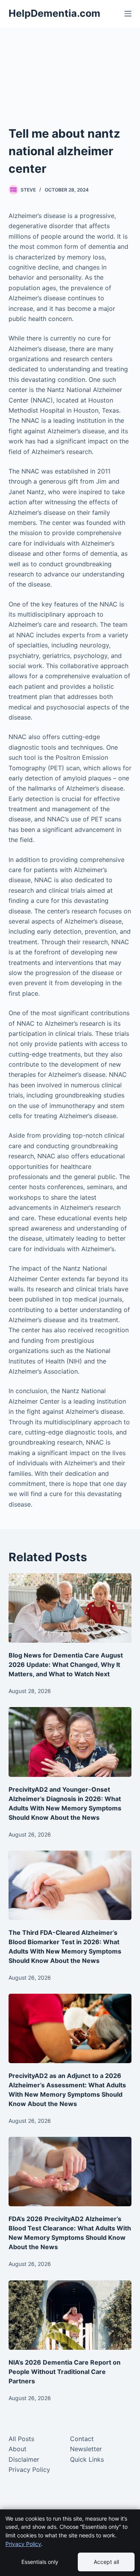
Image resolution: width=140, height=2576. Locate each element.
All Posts (21, 2439)
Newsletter (86, 2449)
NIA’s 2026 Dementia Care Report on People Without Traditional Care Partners (65, 2372)
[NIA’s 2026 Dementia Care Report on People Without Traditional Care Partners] (70, 2315)
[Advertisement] (70, 86)
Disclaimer (24, 2459)
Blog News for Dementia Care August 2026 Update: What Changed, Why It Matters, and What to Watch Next (66, 1665)
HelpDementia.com (54, 13)
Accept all (106, 2562)
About (17, 2449)
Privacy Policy (29, 2470)
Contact (82, 2439)
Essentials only (40, 2562)
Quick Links (87, 2459)
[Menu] (128, 14)
